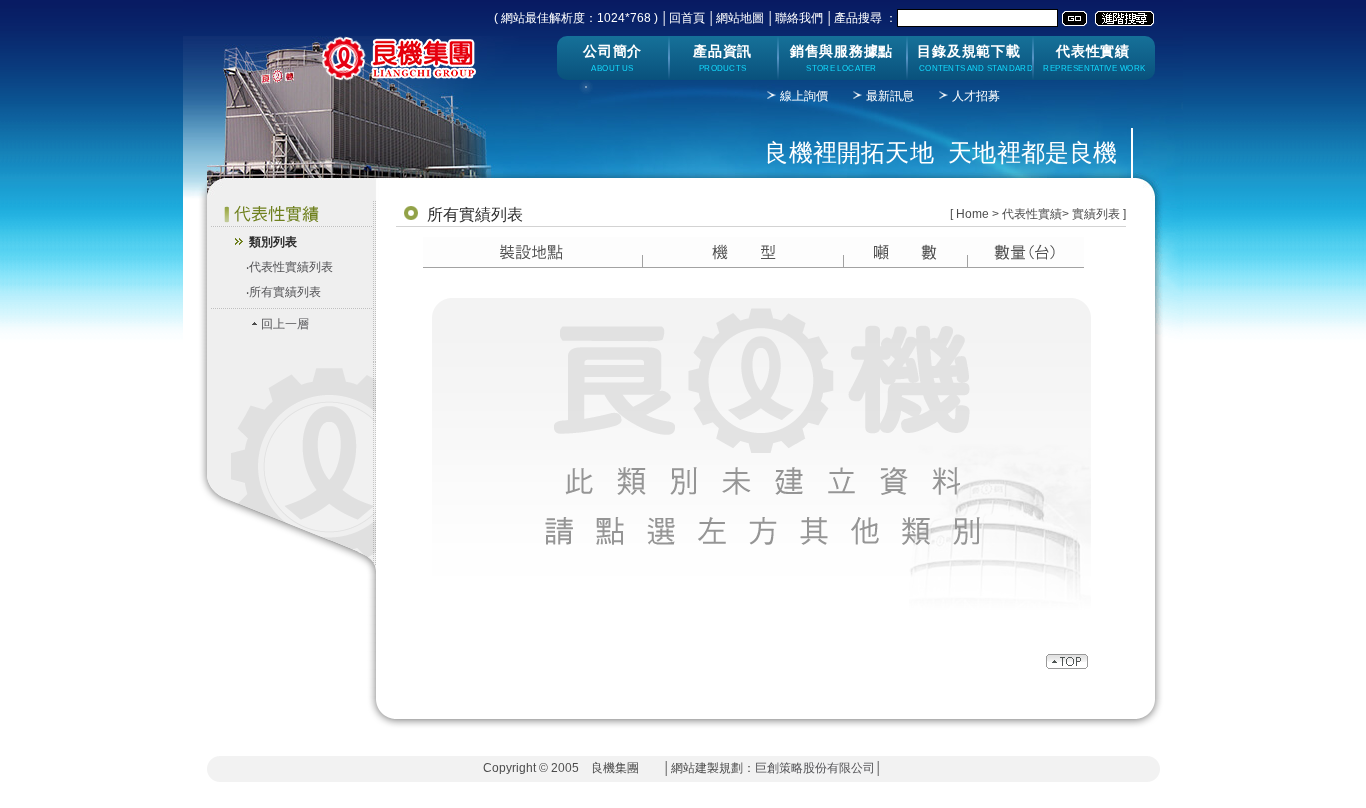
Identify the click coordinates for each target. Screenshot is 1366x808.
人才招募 (976, 96)
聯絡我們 (799, 18)
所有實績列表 (285, 292)
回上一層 (285, 324)
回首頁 (687, 18)
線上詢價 (804, 96)
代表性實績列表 (291, 267)
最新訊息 (890, 96)
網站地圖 (740, 18)
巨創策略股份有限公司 (815, 768)
